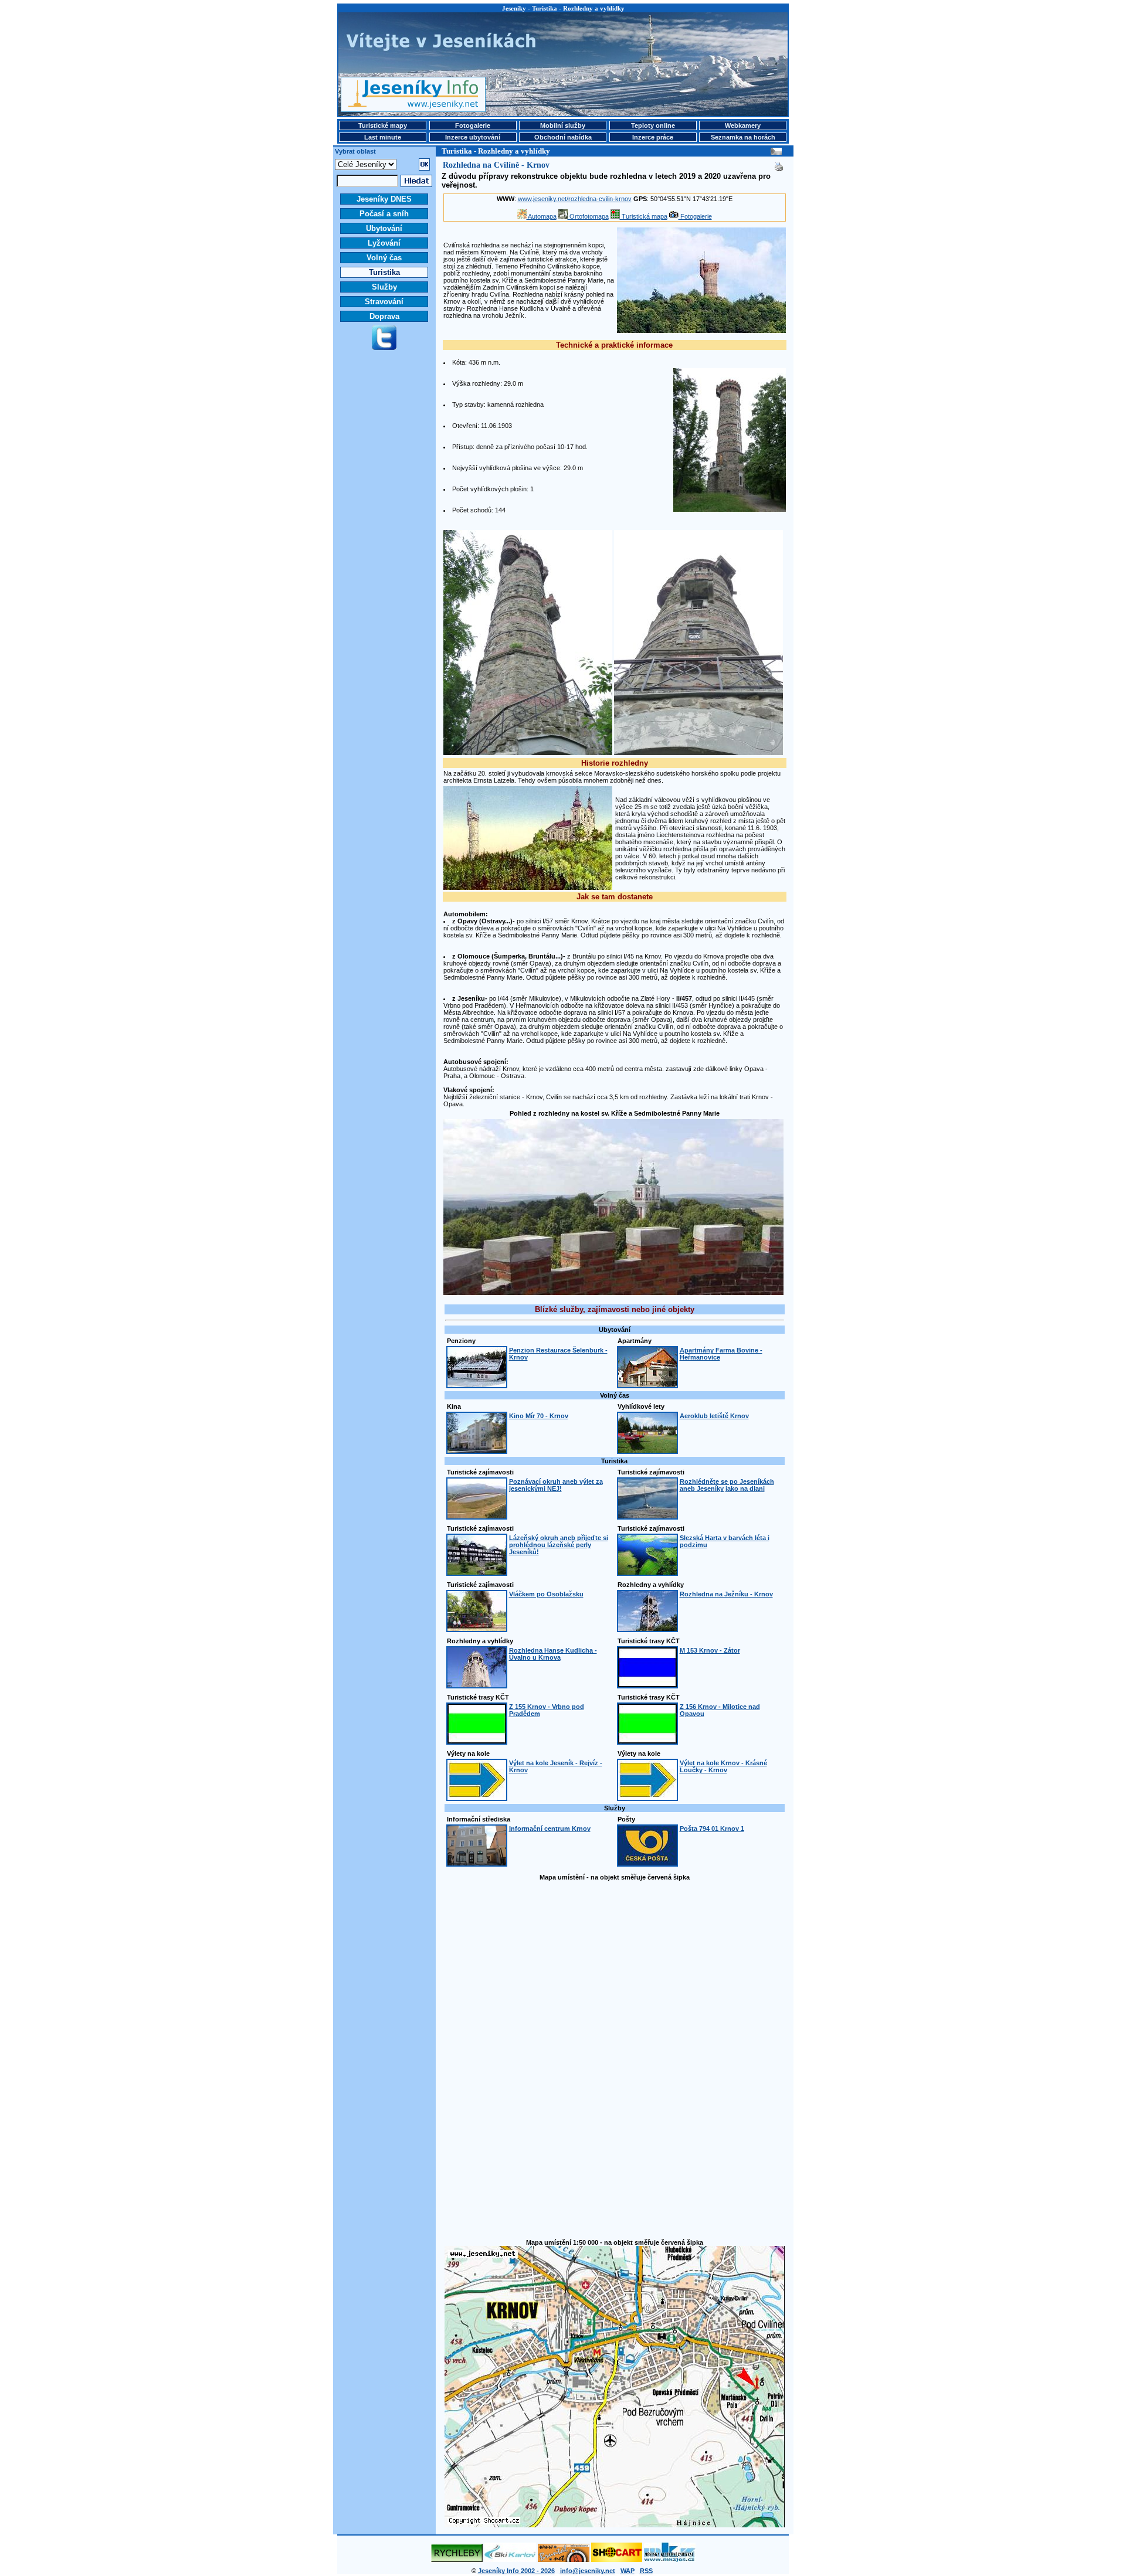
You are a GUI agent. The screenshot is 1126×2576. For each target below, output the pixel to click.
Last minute (383, 137)
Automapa (542, 216)
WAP (628, 2571)
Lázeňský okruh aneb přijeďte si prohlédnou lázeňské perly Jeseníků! (559, 1545)
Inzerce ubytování (473, 137)
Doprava (384, 316)
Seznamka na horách (743, 137)
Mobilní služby (563, 125)
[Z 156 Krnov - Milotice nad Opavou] (647, 1741)
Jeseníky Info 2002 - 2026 (516, 2571)
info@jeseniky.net (588, 2571)
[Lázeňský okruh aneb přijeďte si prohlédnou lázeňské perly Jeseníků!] (477, 1572)
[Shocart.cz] (617, 2560)
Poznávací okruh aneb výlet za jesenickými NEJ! (556, 1485)
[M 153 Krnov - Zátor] (647, 1685)
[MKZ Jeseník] (670, 2560)
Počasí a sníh (384, 214)
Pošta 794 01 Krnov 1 (712, 1829)
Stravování (384, 302)
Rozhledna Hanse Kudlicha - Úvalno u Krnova (553, 1654)
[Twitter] (384, 348)
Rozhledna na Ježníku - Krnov (726, 1594)
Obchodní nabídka (563, 137)
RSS (646, 2571)
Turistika (384, 272)
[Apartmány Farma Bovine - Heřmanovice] (647, 1385)
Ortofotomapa (588, 216)
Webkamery (743, 125)
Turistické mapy (383, 125)
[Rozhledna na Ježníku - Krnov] (647, 1629)
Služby (384, 287)
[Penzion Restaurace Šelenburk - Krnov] (477, 1385)
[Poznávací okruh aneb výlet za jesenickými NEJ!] (477, 1516)
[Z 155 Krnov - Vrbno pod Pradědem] (477, 1741)
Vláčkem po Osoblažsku (546, 1594)
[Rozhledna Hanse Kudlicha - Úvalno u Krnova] (477, 1685)
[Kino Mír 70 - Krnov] (477, 1450)
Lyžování (384, 243)
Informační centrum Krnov (550, 1829)
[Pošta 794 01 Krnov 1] (647, 1863)
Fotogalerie (473, 125)
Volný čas (384, 258)
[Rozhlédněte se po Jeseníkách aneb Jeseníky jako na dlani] (647, 1516)
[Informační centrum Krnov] (477, 1863)
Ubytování (384, 228)
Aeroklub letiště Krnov (714, 1416)
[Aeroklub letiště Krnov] (647, 1450)
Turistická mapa (644, 216)
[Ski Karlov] (510, 2560)
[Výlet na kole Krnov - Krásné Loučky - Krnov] (647, 1797)
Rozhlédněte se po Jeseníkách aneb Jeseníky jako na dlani (727, 1485)
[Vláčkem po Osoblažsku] (477, 1629)
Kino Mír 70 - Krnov (539, 1416)
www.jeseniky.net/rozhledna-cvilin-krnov (575, 199)
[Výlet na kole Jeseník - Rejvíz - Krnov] (477, 1797)
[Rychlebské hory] (457, 2560)
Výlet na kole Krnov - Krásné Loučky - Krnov (723, 1766)
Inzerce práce (653, 137)
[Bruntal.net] (564, 2560)
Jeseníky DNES (384, 199)
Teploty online (653, 125)
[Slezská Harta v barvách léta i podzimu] (647, 1572)
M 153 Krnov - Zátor (710, 1650)
